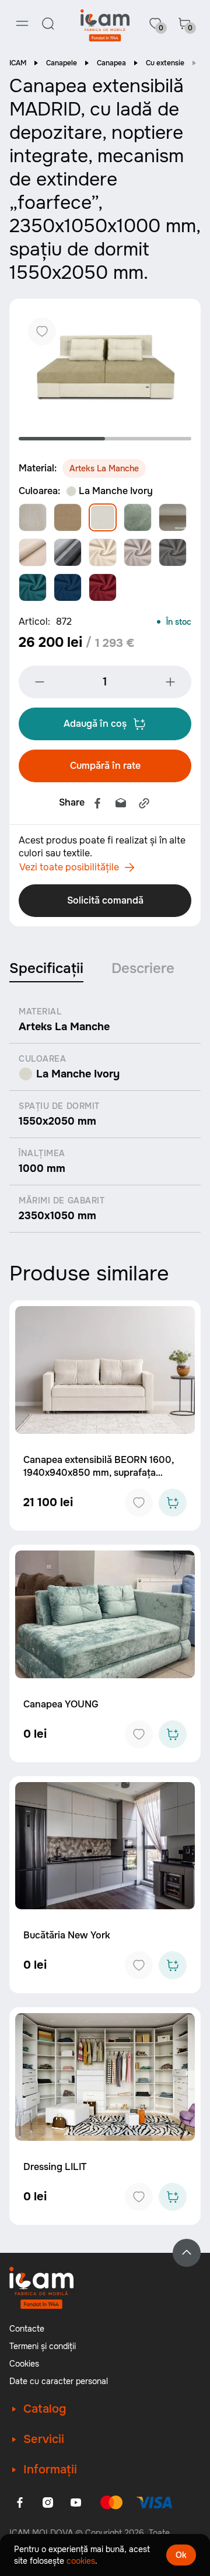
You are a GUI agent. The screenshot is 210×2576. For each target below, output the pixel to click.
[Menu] (22, 23)
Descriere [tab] (143, 968)
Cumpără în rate (105, 766)
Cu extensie (165, 63)
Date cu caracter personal (59, 2381)
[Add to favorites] (139, 1503)
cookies (81, 2561)
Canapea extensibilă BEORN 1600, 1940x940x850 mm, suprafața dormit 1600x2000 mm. (99, 1473)
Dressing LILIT (55, 2167)
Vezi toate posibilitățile (69, 867)
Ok (181, 2555)
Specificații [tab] (46, 968)
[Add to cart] (173, 1503)
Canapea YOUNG (61, 1704)
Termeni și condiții (43, 2346)
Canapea (111, 63)
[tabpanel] (105, 365)
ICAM (18, 63)
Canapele (62, 63)
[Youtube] (76, 2502)
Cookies (24, 2364)
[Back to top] (187, 2253)
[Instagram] (48, 2502)
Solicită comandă (105, 900)
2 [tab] (148, 439)
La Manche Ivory (116, 491)
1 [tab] (62, 439)
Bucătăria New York (67, 1935)
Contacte (27, 2329)
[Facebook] (97, 803)
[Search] (48, 23)
